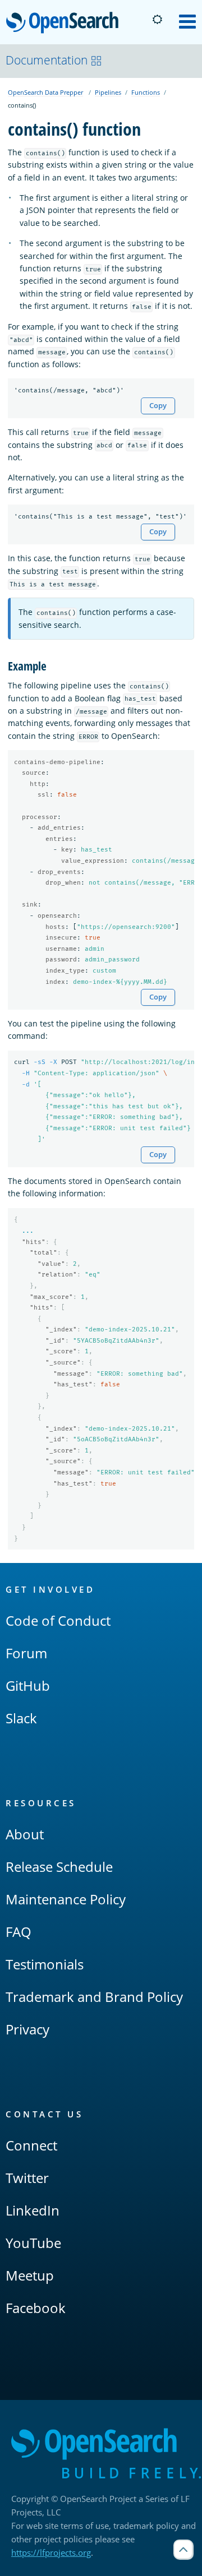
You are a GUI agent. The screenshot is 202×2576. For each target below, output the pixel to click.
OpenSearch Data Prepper (45, 92)
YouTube (33, 2243)
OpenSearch (65, 23)
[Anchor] (52, 665)
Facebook (36, 2308)
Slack (21, 1718)
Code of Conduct (58, 1620)
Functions (146, 92)
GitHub (28, 1685)
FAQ (19, 1932)
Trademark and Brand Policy (94, 1997)
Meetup (30, 2275)
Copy (158, 406)
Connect (31, 2145)
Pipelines (108, 92)
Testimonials (45, 1964)
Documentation (47, 60)
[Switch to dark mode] (157, 20)
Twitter (27, 2178)
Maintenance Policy (66, 1899)
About (25, 1834)
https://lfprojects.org (51, 2552)
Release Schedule (59, 1867)
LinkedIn (33, 2210)
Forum (26, 1653)
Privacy (27, 2029)
